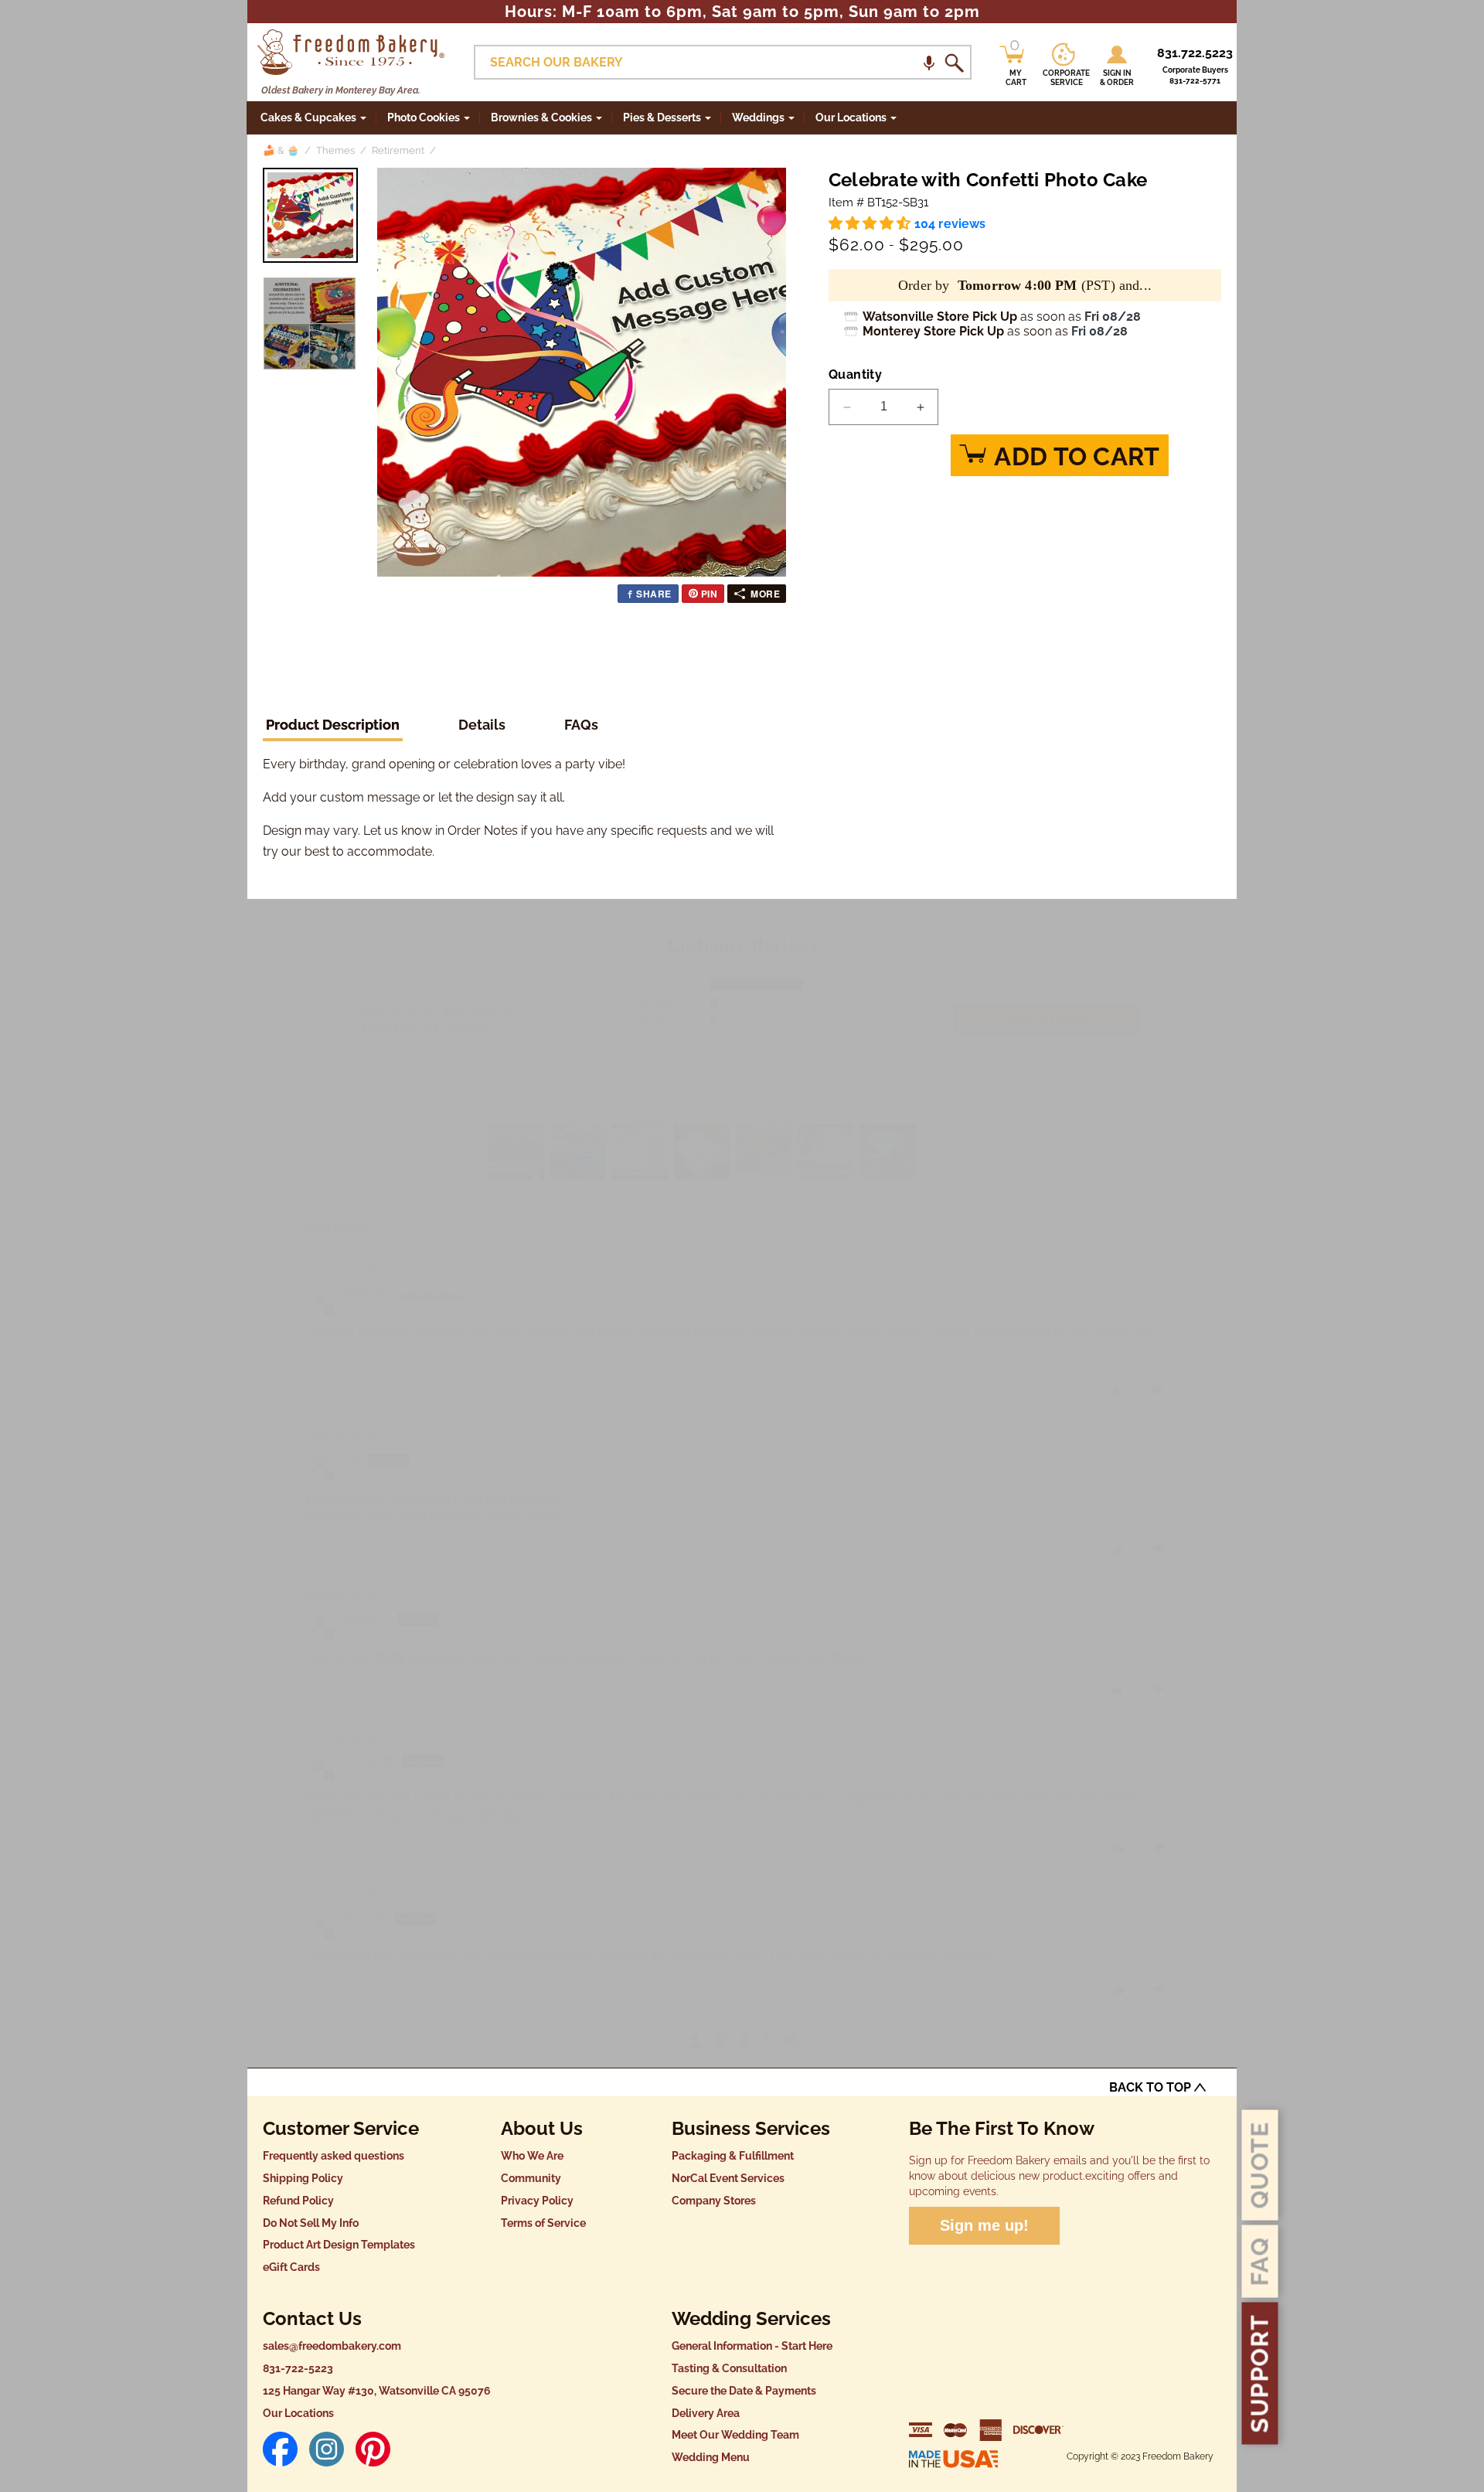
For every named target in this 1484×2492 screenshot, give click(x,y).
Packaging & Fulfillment (733, 2156)
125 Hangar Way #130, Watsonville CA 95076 (377, 2391)
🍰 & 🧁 (281, 150)
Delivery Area (706, 2413)
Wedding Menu (711, 2457)
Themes (335, 150)
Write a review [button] (1048, 1019)
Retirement (398, 150)
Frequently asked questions (334, 2156)
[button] (929, 62)
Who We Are (532, 2156)
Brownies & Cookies (541, 117)
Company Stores (714, 2201)
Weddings (758, 117)
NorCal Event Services (728, 2178)
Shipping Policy (303, 2178)
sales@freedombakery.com (332, 2346)
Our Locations (298, 2413)
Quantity (855, 374)
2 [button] (720, 2039)
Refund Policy (298, 2201)
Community (531, 2178)
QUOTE (1260, 2165)
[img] (343, 1272)
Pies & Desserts (662, 117)
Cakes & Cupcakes (308, 117)
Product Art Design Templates (339, 2245)
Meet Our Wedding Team (735, 2435)
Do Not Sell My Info (311, 2223)
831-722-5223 (298, 2368)
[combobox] (723, 62)
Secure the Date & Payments (744, 2391)
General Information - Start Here (752, 2346)
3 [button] (745, 2039)
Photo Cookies (424, 117)
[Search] (954, 63)
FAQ (1260, 2262)
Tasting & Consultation (729, 2368)
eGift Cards (291, 2267)
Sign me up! (984, 2225)
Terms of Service (543, 2223)
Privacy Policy (537, 2201)
